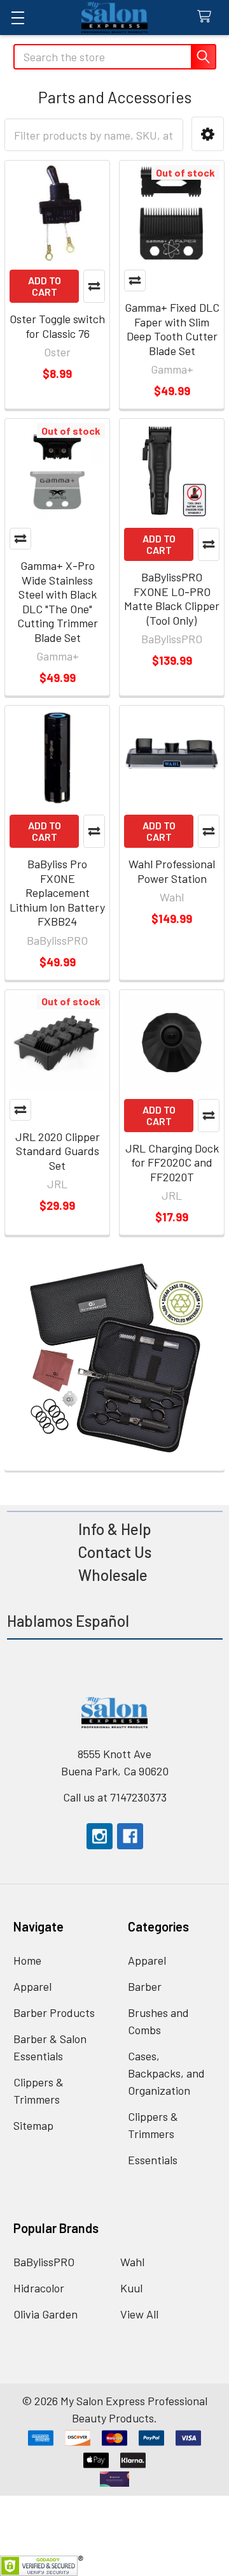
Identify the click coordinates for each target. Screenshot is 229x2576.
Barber (145, 1986)
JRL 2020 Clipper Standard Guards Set (58, 1151)
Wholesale (114, 1575)
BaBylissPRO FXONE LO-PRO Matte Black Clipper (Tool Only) (172, 599)
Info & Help (115, 1529)
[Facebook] (130, 1836)
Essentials (153, 2160)
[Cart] (208, 17)
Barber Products (54, 2012)
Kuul (131, 2288)
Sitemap (33, 2125)
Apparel (32, 1986)
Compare (94, 286)
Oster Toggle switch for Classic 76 (57, 326)
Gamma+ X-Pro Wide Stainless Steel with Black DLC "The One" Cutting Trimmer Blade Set (58, 601)
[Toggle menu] (17, 18)
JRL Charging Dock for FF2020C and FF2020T (172, 1162)
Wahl (132, 2262)
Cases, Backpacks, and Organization (166, 2073)
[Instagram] (100, 1836)
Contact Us (114, 1552)
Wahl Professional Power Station (172, 871)
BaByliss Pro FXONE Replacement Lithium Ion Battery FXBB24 (57, 892)
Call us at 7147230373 (115, 1797)
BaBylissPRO (44, 2262)
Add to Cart (45, 286)
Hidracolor (39, 2288)
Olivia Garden (45, 2314)
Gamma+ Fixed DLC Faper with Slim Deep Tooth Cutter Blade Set (172, 329)
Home (27, 1960)
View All (139, 2314)
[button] (208, 134)
